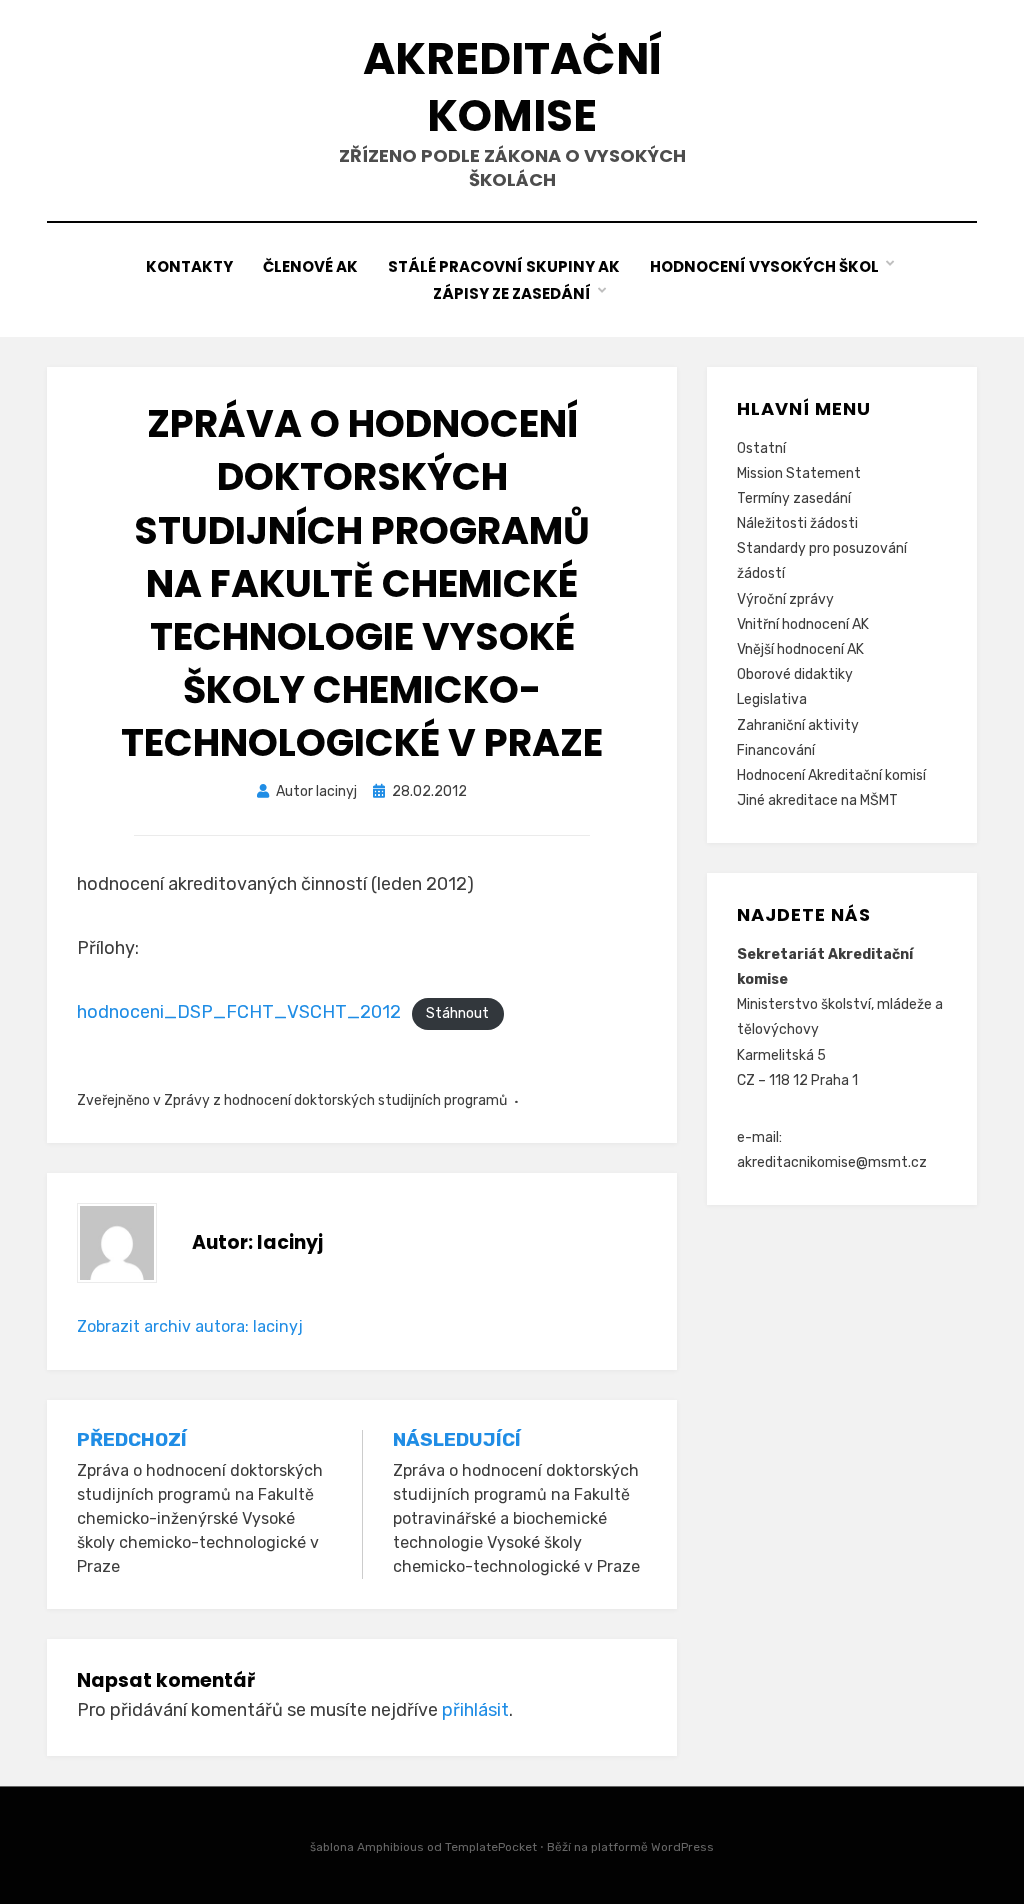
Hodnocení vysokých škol (764, 266)
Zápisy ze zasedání (512, 293)
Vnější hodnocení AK (800, 649)
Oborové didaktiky (795, 674)
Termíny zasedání (794, 498)
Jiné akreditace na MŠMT (817, 800)
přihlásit (475, 1710)
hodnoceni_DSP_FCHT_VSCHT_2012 (239, 1012)
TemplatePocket (491, 1847)
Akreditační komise (512, 87)
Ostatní (761, 448)
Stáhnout (457, 1013)
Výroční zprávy (785, 599)
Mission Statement (799, 473)
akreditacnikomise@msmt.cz (832, 1162)
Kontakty (189, 266)
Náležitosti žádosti (797, 523)
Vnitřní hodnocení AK (803, 624)
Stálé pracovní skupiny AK (504, 266)
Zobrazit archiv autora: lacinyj (190, 1326)
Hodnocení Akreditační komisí (831, 775)
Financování (776, 750)
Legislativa (772, 699)
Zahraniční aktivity (798, 725)
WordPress (682, 1847)
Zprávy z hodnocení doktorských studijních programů (335, 1100)
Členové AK (310, 266)
